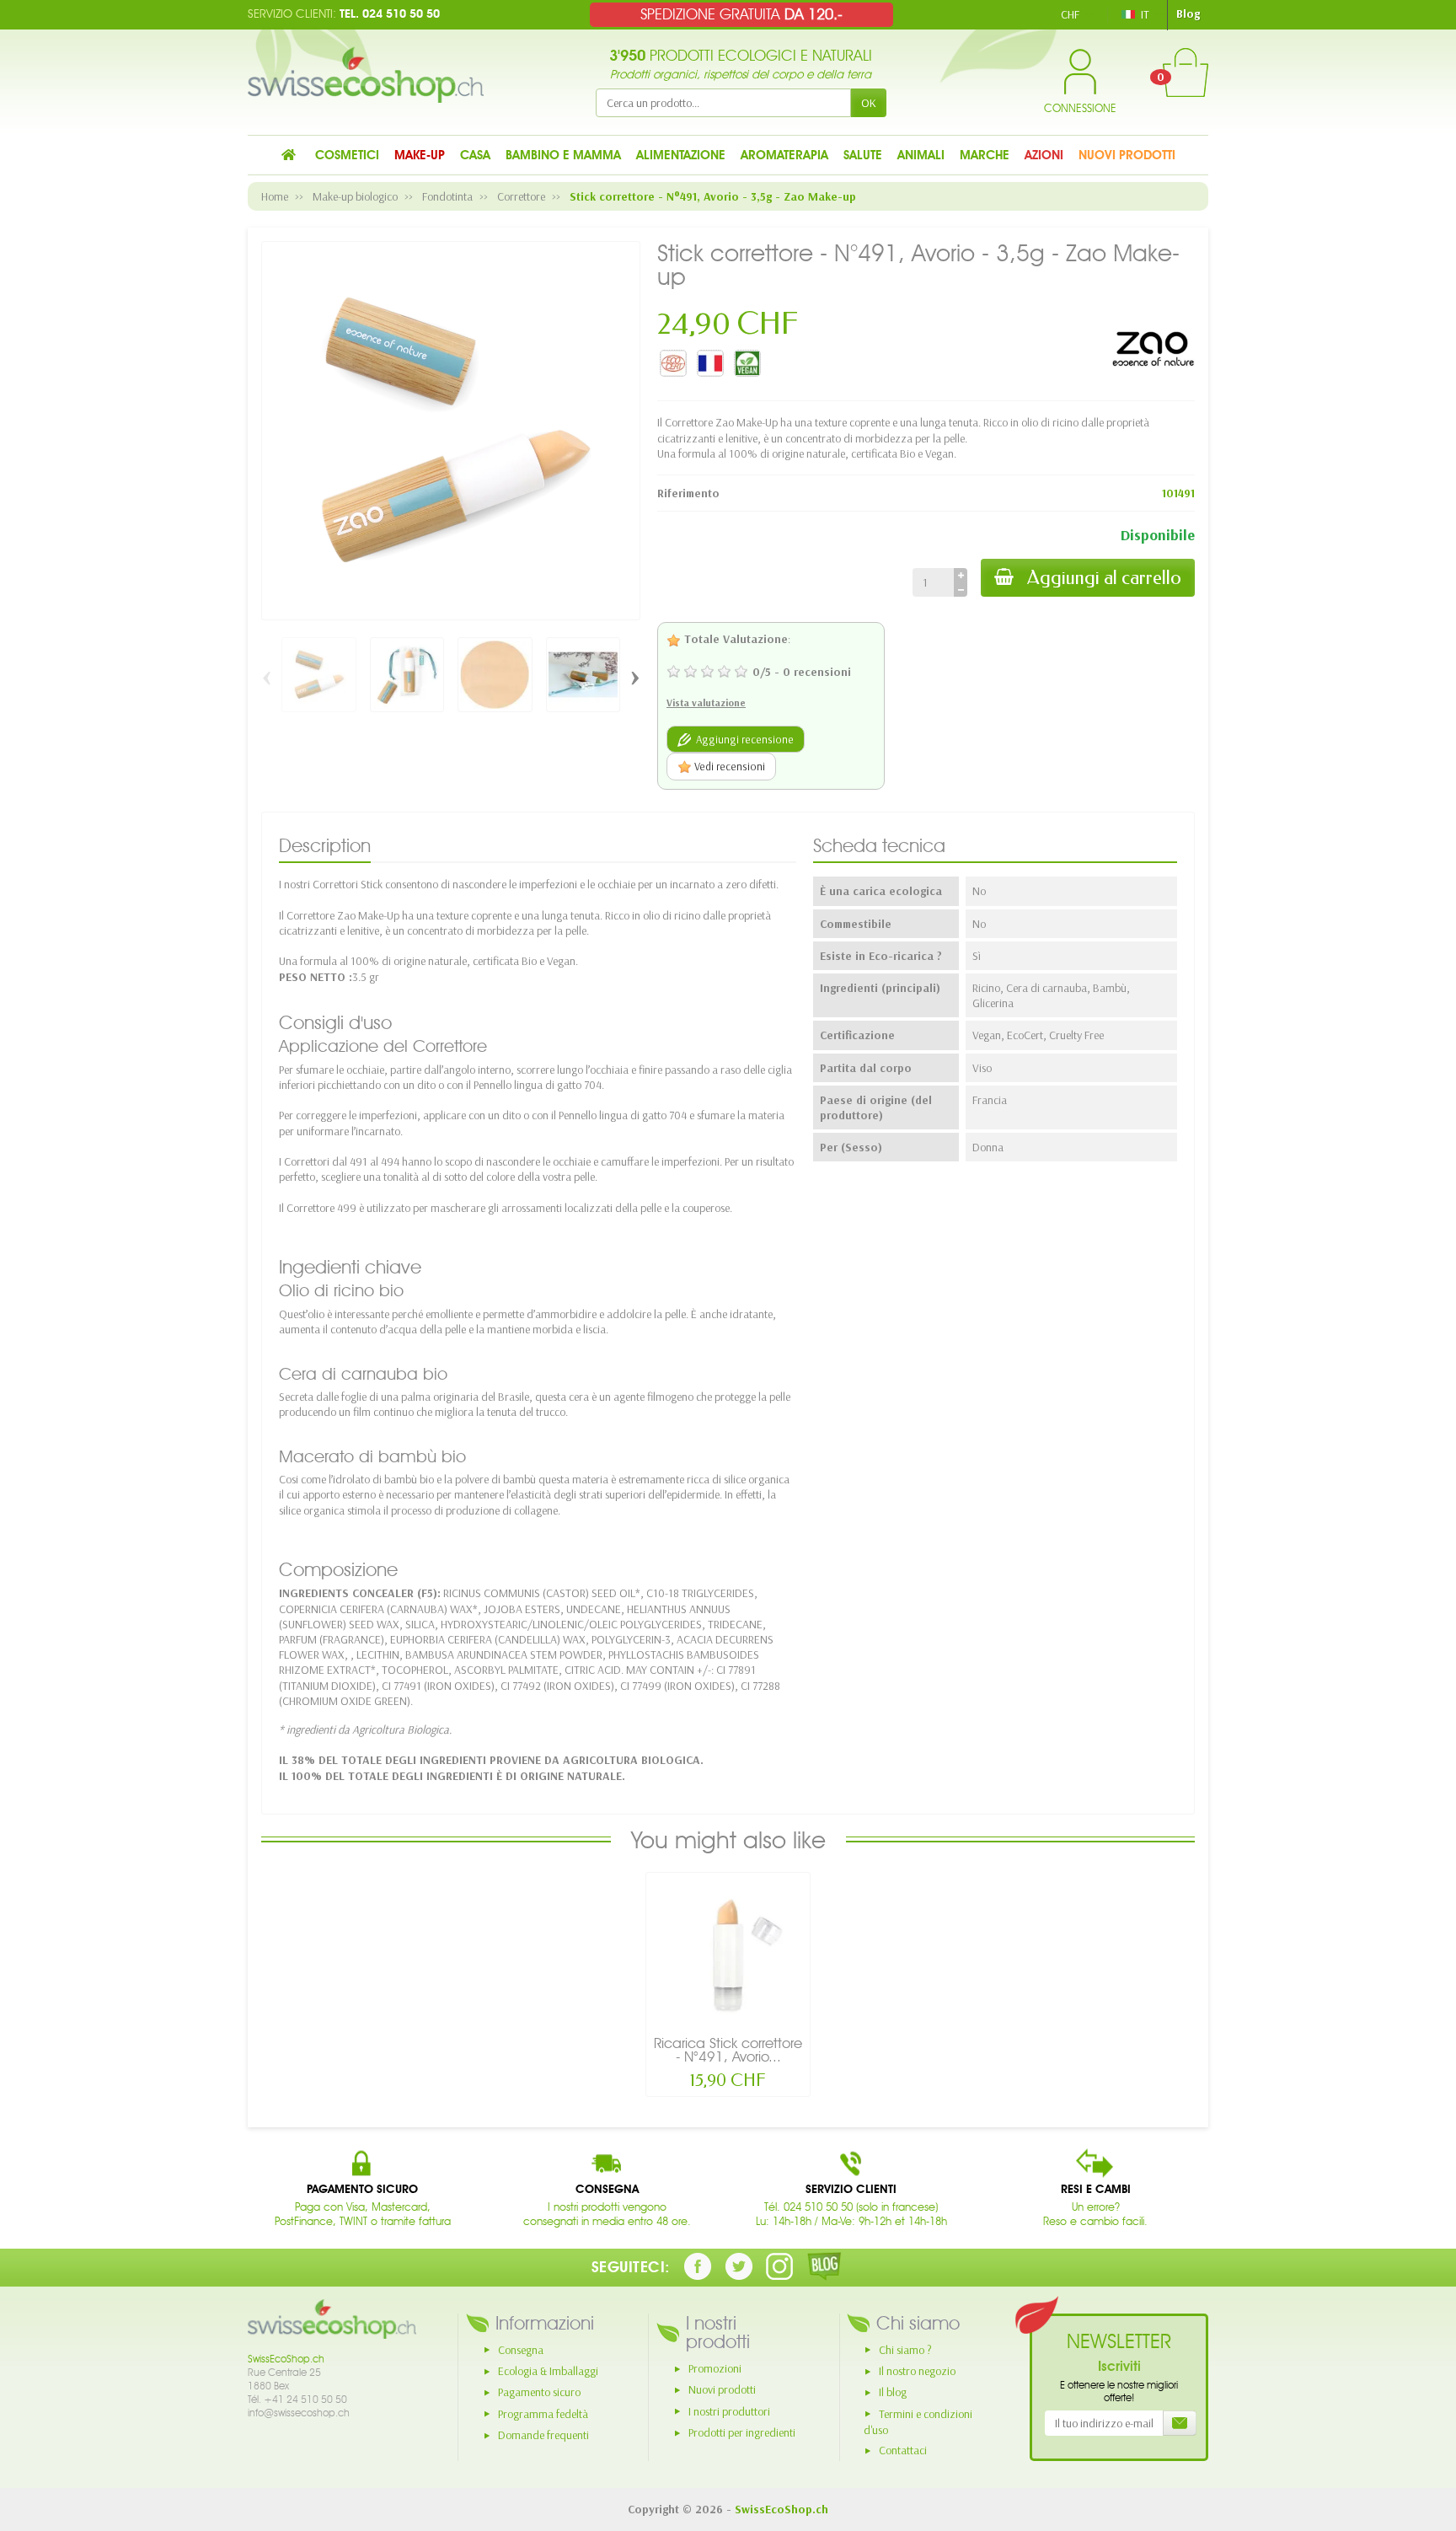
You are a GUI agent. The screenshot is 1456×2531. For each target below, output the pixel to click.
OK (869, 103)
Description (325, 845)
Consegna (521, 2350)
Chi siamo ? (905, 2350)
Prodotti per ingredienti (742, 2432)
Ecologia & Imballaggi (548, 2371)
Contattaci (903, 2450)
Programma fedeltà (543, 2414)
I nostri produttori (729, 2411)
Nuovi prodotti (722, 2389)
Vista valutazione (706, 702)
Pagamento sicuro (539, 2392)
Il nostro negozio (917, 2371)
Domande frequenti (543, 2435)
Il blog (893, 2392)
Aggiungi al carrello (1104, 578)
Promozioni (715, 2368)
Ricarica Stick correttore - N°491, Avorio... (728, 2050)
